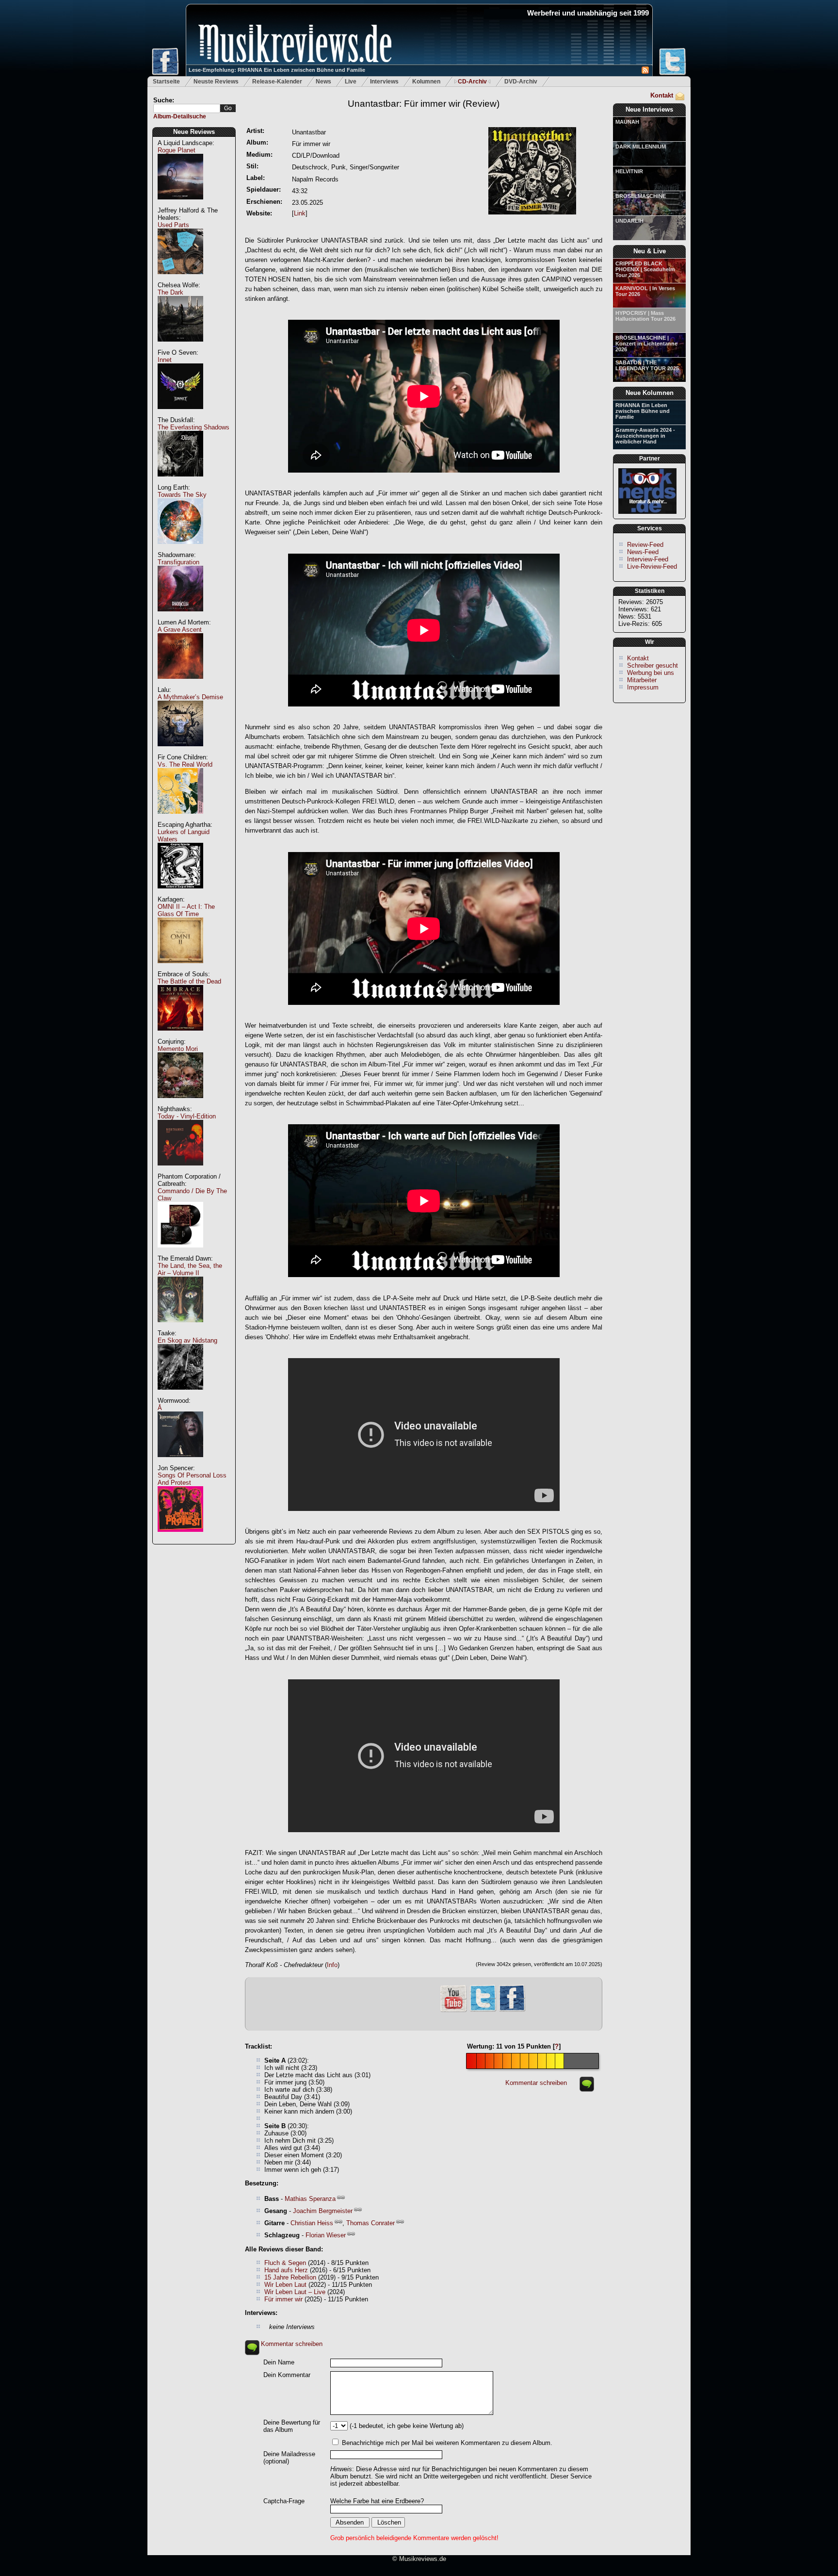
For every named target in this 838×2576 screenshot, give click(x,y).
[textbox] (187, 108)
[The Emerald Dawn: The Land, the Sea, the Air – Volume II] (180, 1327)
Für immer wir (283, 2299)
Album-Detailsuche (180, 116)
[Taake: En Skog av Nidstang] (180, 1395)
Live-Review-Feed (652, 566)
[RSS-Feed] (645, 72)
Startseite (166, 82)
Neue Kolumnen (650, 393)
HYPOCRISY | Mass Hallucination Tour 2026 (645, 316)
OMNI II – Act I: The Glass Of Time (186, 910)
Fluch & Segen (285, 2263)
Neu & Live (650, 251)
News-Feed (643, 552)
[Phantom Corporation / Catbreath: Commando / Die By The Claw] (180, 1253)
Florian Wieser (326, 2235)
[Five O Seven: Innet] (180, 414)
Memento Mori (178, 1049)
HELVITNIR (629, 171)
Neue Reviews (194, 132)
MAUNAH (627, 122)
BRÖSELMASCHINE (641, 196)
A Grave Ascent (180, 630)
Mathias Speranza (310, 2199)
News (323, 82)
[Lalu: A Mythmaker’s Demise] (180, 751)
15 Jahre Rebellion (290, 2277)
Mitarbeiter (642, 680)
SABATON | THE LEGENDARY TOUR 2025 (647, 365)
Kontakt (662, 95)
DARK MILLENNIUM (641, 147)
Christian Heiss (312, 2223)
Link (300, 213)
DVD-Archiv (521, 82)
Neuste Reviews (216, 82)
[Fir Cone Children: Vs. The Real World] (180, 819)
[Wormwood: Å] (180, 1462)
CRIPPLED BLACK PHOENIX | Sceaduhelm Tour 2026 (645, 269)
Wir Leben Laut (285, 2285)
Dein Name (279, 2362)
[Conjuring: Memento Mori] (180, 1103)
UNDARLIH (629, 221)
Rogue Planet (177, 150)
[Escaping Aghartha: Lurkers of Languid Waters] (180, 894)
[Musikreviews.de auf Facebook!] (512, 2010)
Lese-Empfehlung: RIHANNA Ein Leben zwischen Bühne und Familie (277, 70)
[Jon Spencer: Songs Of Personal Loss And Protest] (180, 1537)
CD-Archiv (472, 82)
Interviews (384, 82)
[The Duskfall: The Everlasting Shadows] (180, 482)
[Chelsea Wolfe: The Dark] (180, 347)
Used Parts (173, 225)
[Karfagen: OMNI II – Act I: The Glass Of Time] (180, 968)
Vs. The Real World (185, 764)
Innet (165, 360)
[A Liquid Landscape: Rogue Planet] (180, 205)
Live (351, 82)
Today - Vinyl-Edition (187, 1116)
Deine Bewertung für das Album (292, 2426)
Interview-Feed (648, 559)
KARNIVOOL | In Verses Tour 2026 (645, 291)
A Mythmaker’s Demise (190, 697)
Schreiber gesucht (653, 665)
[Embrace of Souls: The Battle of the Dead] (180, 1036)
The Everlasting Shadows (193, 427)
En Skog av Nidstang (187, 1340)
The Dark (170, 292)
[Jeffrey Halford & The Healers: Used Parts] (180, 279)
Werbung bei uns (651, 673)
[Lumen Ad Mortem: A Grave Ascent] (180, 684)
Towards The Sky (182, 495)
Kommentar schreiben (536, 2083)
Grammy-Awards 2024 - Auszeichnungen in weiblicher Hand (645, 436)
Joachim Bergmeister (323, 2211)
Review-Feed (645, 545)
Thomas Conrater (371, 2223)
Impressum (643, 687)
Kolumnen (426, 82)
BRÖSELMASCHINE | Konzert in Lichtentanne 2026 (646, 344)
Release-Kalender (277, 82)
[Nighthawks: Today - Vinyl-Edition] (180, 1171)
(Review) (424, 104)
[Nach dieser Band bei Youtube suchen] (453, 2011)
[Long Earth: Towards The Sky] (180, 549)
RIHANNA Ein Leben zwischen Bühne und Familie (643, 411)
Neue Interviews (649, 109)
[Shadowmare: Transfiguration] (180, 616)
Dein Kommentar (287, 2375)
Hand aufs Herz (286, 2270)
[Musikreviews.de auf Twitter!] (483, 2010)
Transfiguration (178, 562)
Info (332, 1965)
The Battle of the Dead (189, 981)
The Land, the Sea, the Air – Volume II (190, 1269)
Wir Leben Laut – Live (295, 2292)
